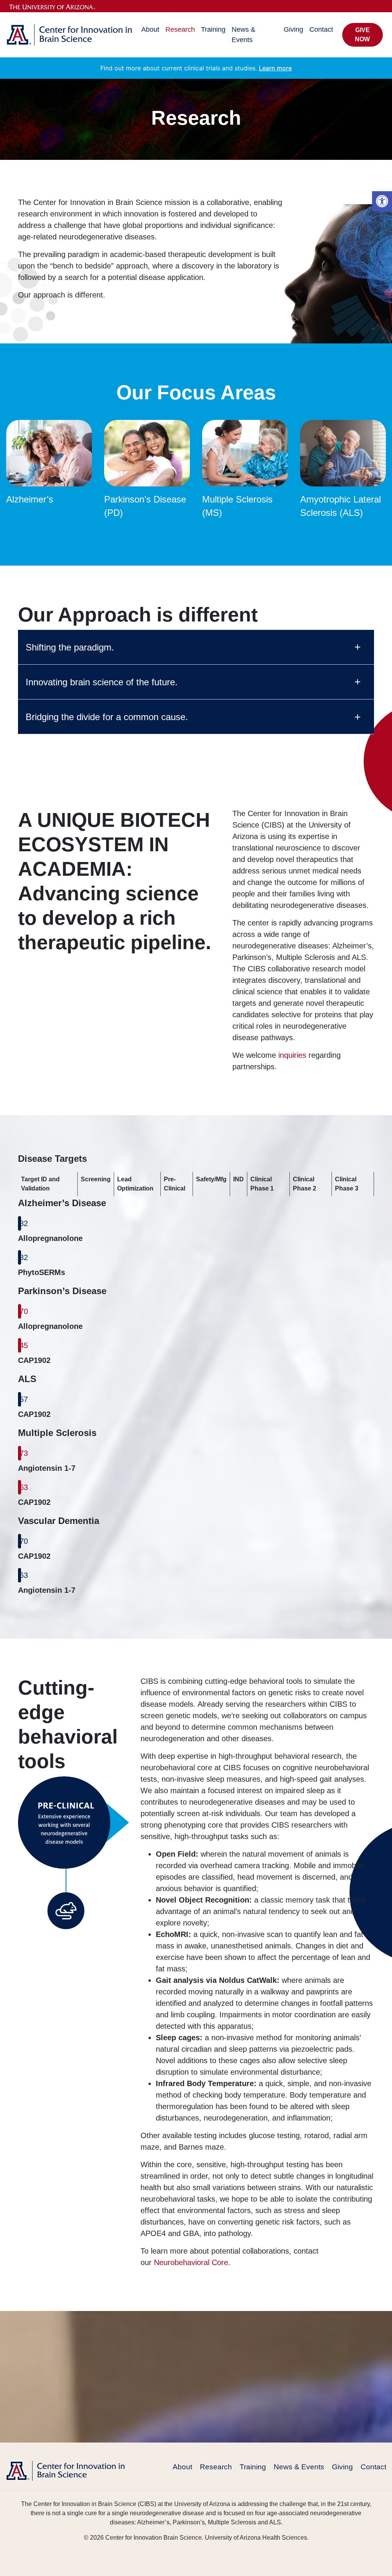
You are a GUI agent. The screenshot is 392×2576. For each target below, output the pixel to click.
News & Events (243, 35)
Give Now (362, 35)
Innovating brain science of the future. (102, 682)
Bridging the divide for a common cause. (107, 717)
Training (213, 29)
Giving (293, 29)
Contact (321, 29)
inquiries (292, 1055)
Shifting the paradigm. (70, 647)
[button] (382, 201)
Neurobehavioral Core (191, 2262)
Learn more (275, 68)
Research (180, 29)
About (150, 29)
